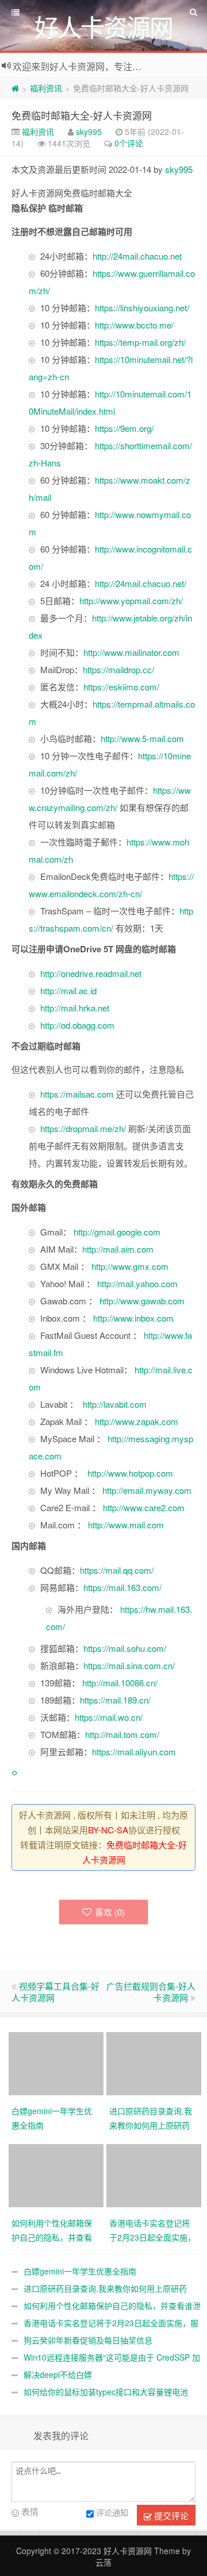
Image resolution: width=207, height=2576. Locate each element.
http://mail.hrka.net (75, 1008)
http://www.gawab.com (142, 1301)
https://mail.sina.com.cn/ (129, 1665)
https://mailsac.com (77, 1094)
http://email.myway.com (147, 1490)
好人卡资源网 (128, 2551)
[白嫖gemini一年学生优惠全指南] (57, 2063)
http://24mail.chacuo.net (137, 256)
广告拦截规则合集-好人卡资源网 (151, 1992)
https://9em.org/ (124, 428)
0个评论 (129, 143)
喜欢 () (110, 1912)
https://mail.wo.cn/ (109, 1717)
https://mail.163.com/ (122, 1587)
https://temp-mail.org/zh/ (140, 342)
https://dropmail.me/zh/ (83, 1128)
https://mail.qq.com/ (117, 1570)
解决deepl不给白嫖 (58, 2374)
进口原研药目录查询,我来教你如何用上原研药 (105, 2288)
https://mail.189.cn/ (115, 1700)
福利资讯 (46, 88)
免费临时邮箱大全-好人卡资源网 (82, 115)
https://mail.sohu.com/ (125, 1648)
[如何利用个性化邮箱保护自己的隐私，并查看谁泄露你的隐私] (57, 2175)
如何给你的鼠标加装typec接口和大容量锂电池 (106, 2392)
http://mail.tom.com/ (122, 1734)
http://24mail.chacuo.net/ (141, 583)
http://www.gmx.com (130, 1266)
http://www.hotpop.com (130, 1473)
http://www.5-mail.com (142, 738)
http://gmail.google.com (117, 1232)
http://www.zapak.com (137, 1421)
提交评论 (170, 2515)
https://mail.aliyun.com (134, 1752)
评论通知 (112, 2512)
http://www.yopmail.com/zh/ (131, 600)
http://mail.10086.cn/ (120, 1683)
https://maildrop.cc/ (118, 669)
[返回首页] (15, 88)
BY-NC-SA (108, 1830)
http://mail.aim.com (118, 1249)
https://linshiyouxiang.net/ (142, 308)
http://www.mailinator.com (131, 652)
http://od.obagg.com (77, 1025)
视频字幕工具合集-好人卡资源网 (55, 1992)
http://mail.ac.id (68, 990)
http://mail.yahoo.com (137, 1283)
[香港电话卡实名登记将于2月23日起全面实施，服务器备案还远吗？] (155, 2175)
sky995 (89, 132)
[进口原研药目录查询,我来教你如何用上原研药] (155, 2063)
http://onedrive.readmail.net (91, 973)
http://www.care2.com (144, 1507)
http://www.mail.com (126, 1525)
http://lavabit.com (115, 1404)
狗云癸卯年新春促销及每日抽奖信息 (88, 2340)
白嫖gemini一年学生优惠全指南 (80, 2271)
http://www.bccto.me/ (134, 325)
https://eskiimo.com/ (121, 687)
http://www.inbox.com (133, 1318)
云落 (103, 2562)
